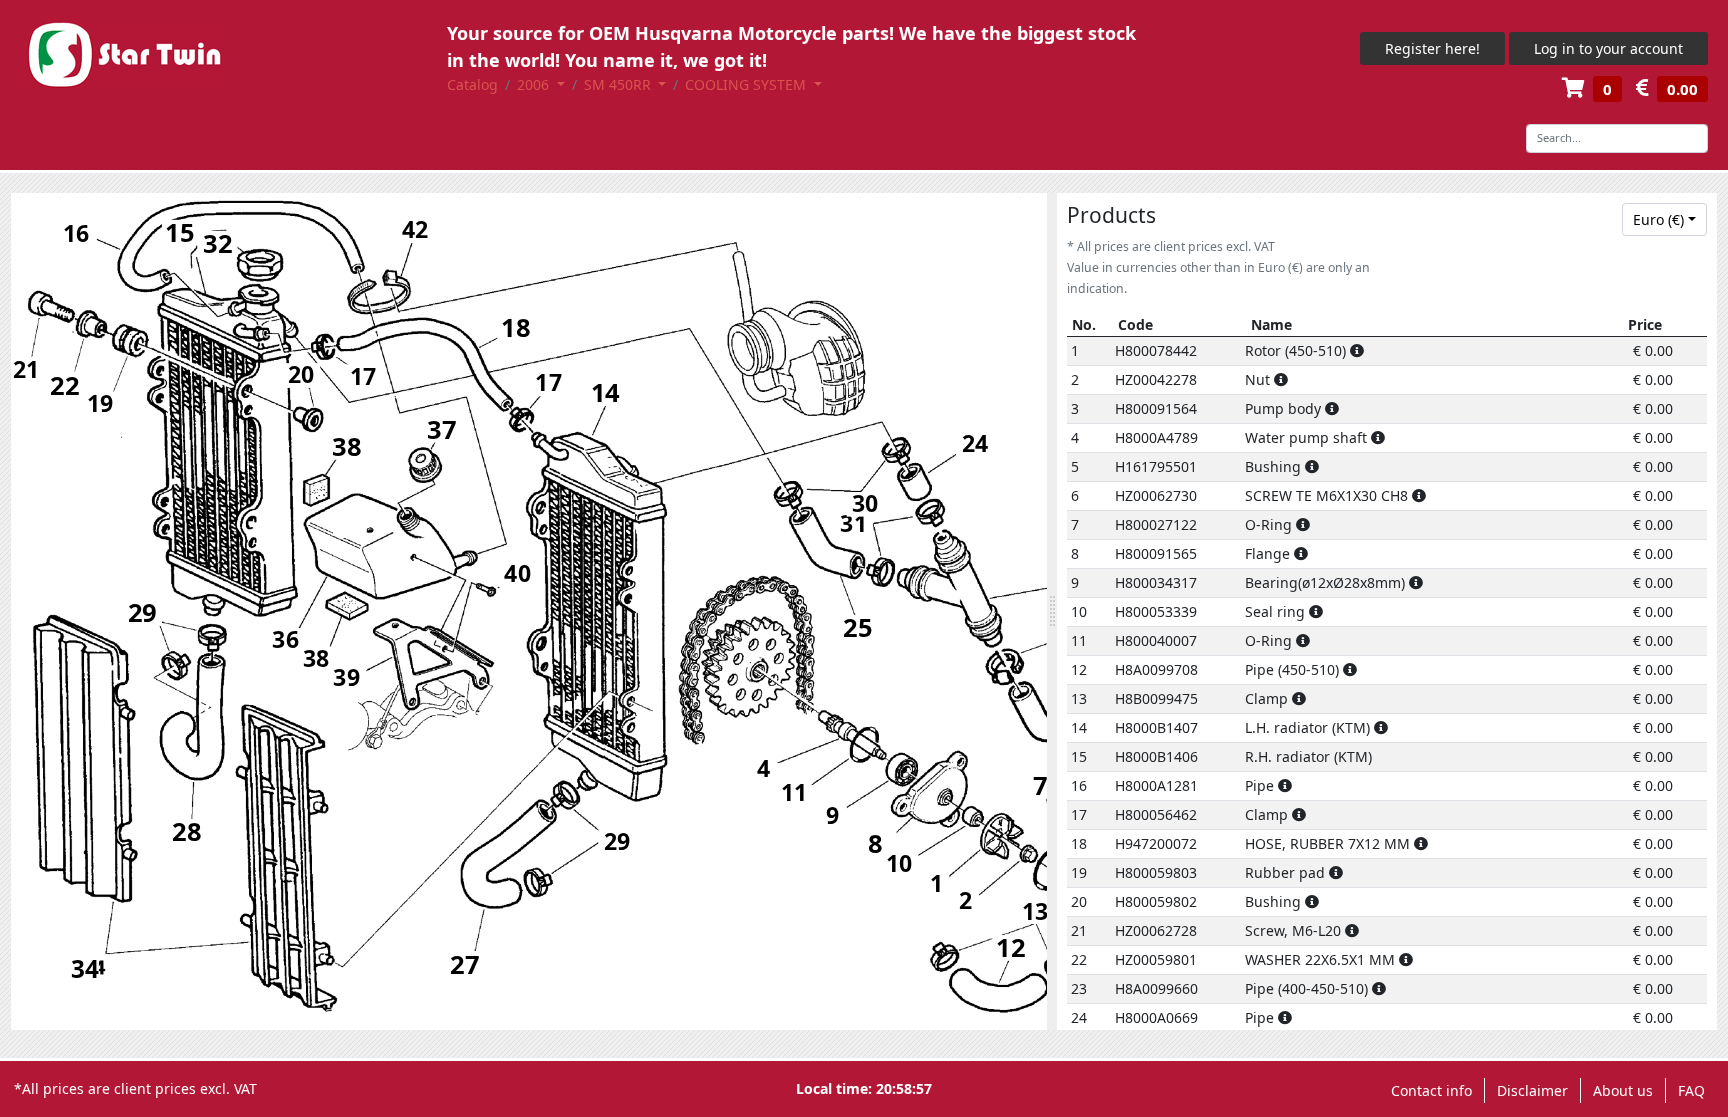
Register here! (1432, 48)
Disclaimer (1532, 1090)
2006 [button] (535, 84)
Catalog (472, 84)
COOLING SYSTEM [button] (747, 84)
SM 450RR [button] (619, 84)
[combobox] (1665, 220)
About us (1623, 1090)
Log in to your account (1608, 48)
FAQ (1691, 1090)
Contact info (1431, 1090)
